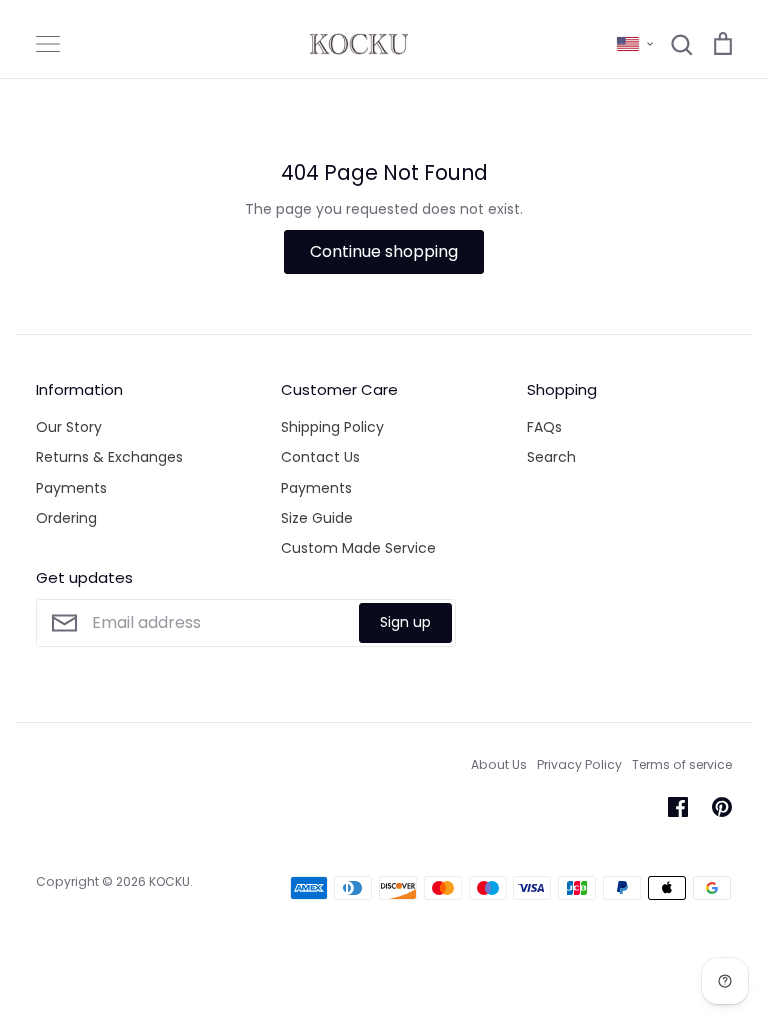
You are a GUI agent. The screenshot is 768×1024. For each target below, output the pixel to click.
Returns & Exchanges (109, 457)
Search (551, 457)
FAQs (544, 427)
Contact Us (320, 457)
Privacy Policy (579, 764)
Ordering (66, 518)
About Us (499, 764)
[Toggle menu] (48, 44)
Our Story (69, 427)
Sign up (405, 622)
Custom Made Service (358, 548)
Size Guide (317, 518)
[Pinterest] (722, 807)
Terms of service (682, 764)
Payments (71, 488)
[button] (635, 44)
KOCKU (169, 881)
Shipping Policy (332, 427)
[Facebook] (678, 807)
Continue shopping (384, 251)
